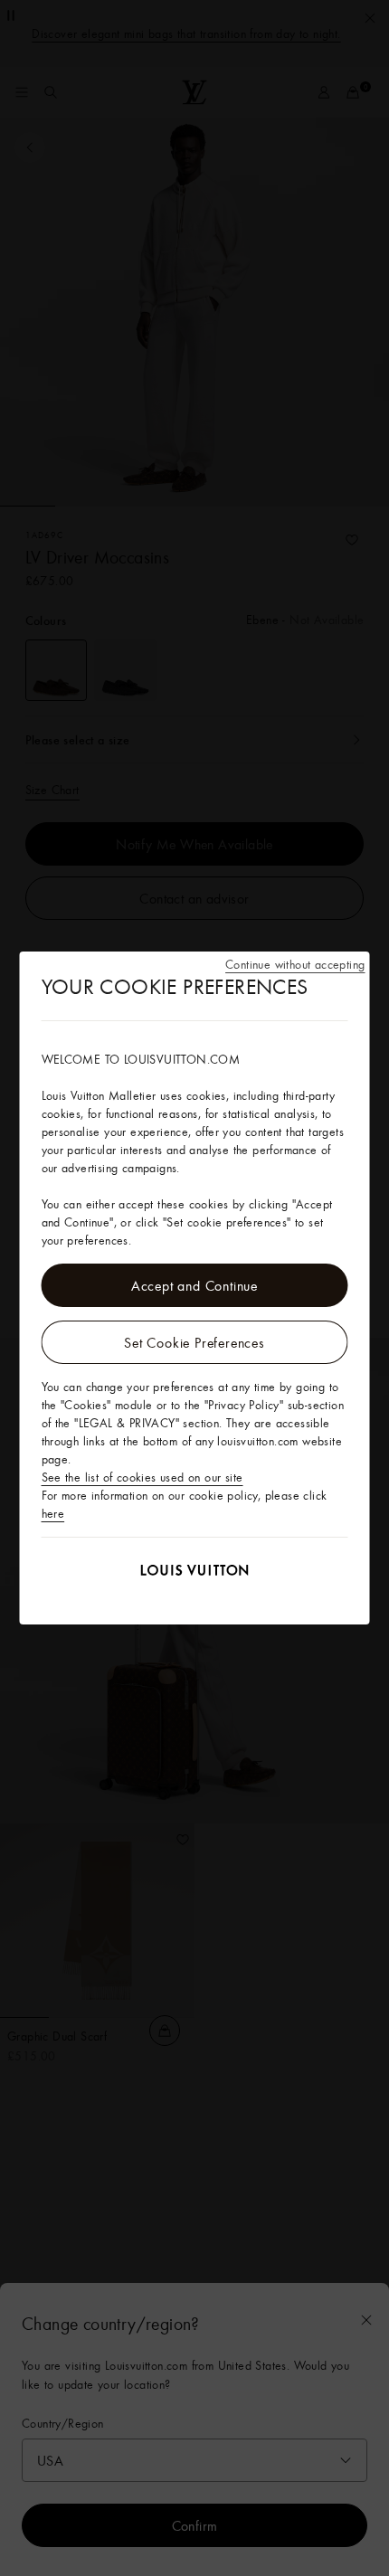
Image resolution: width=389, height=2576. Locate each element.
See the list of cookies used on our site (142, 1477)
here (53, 1513)
